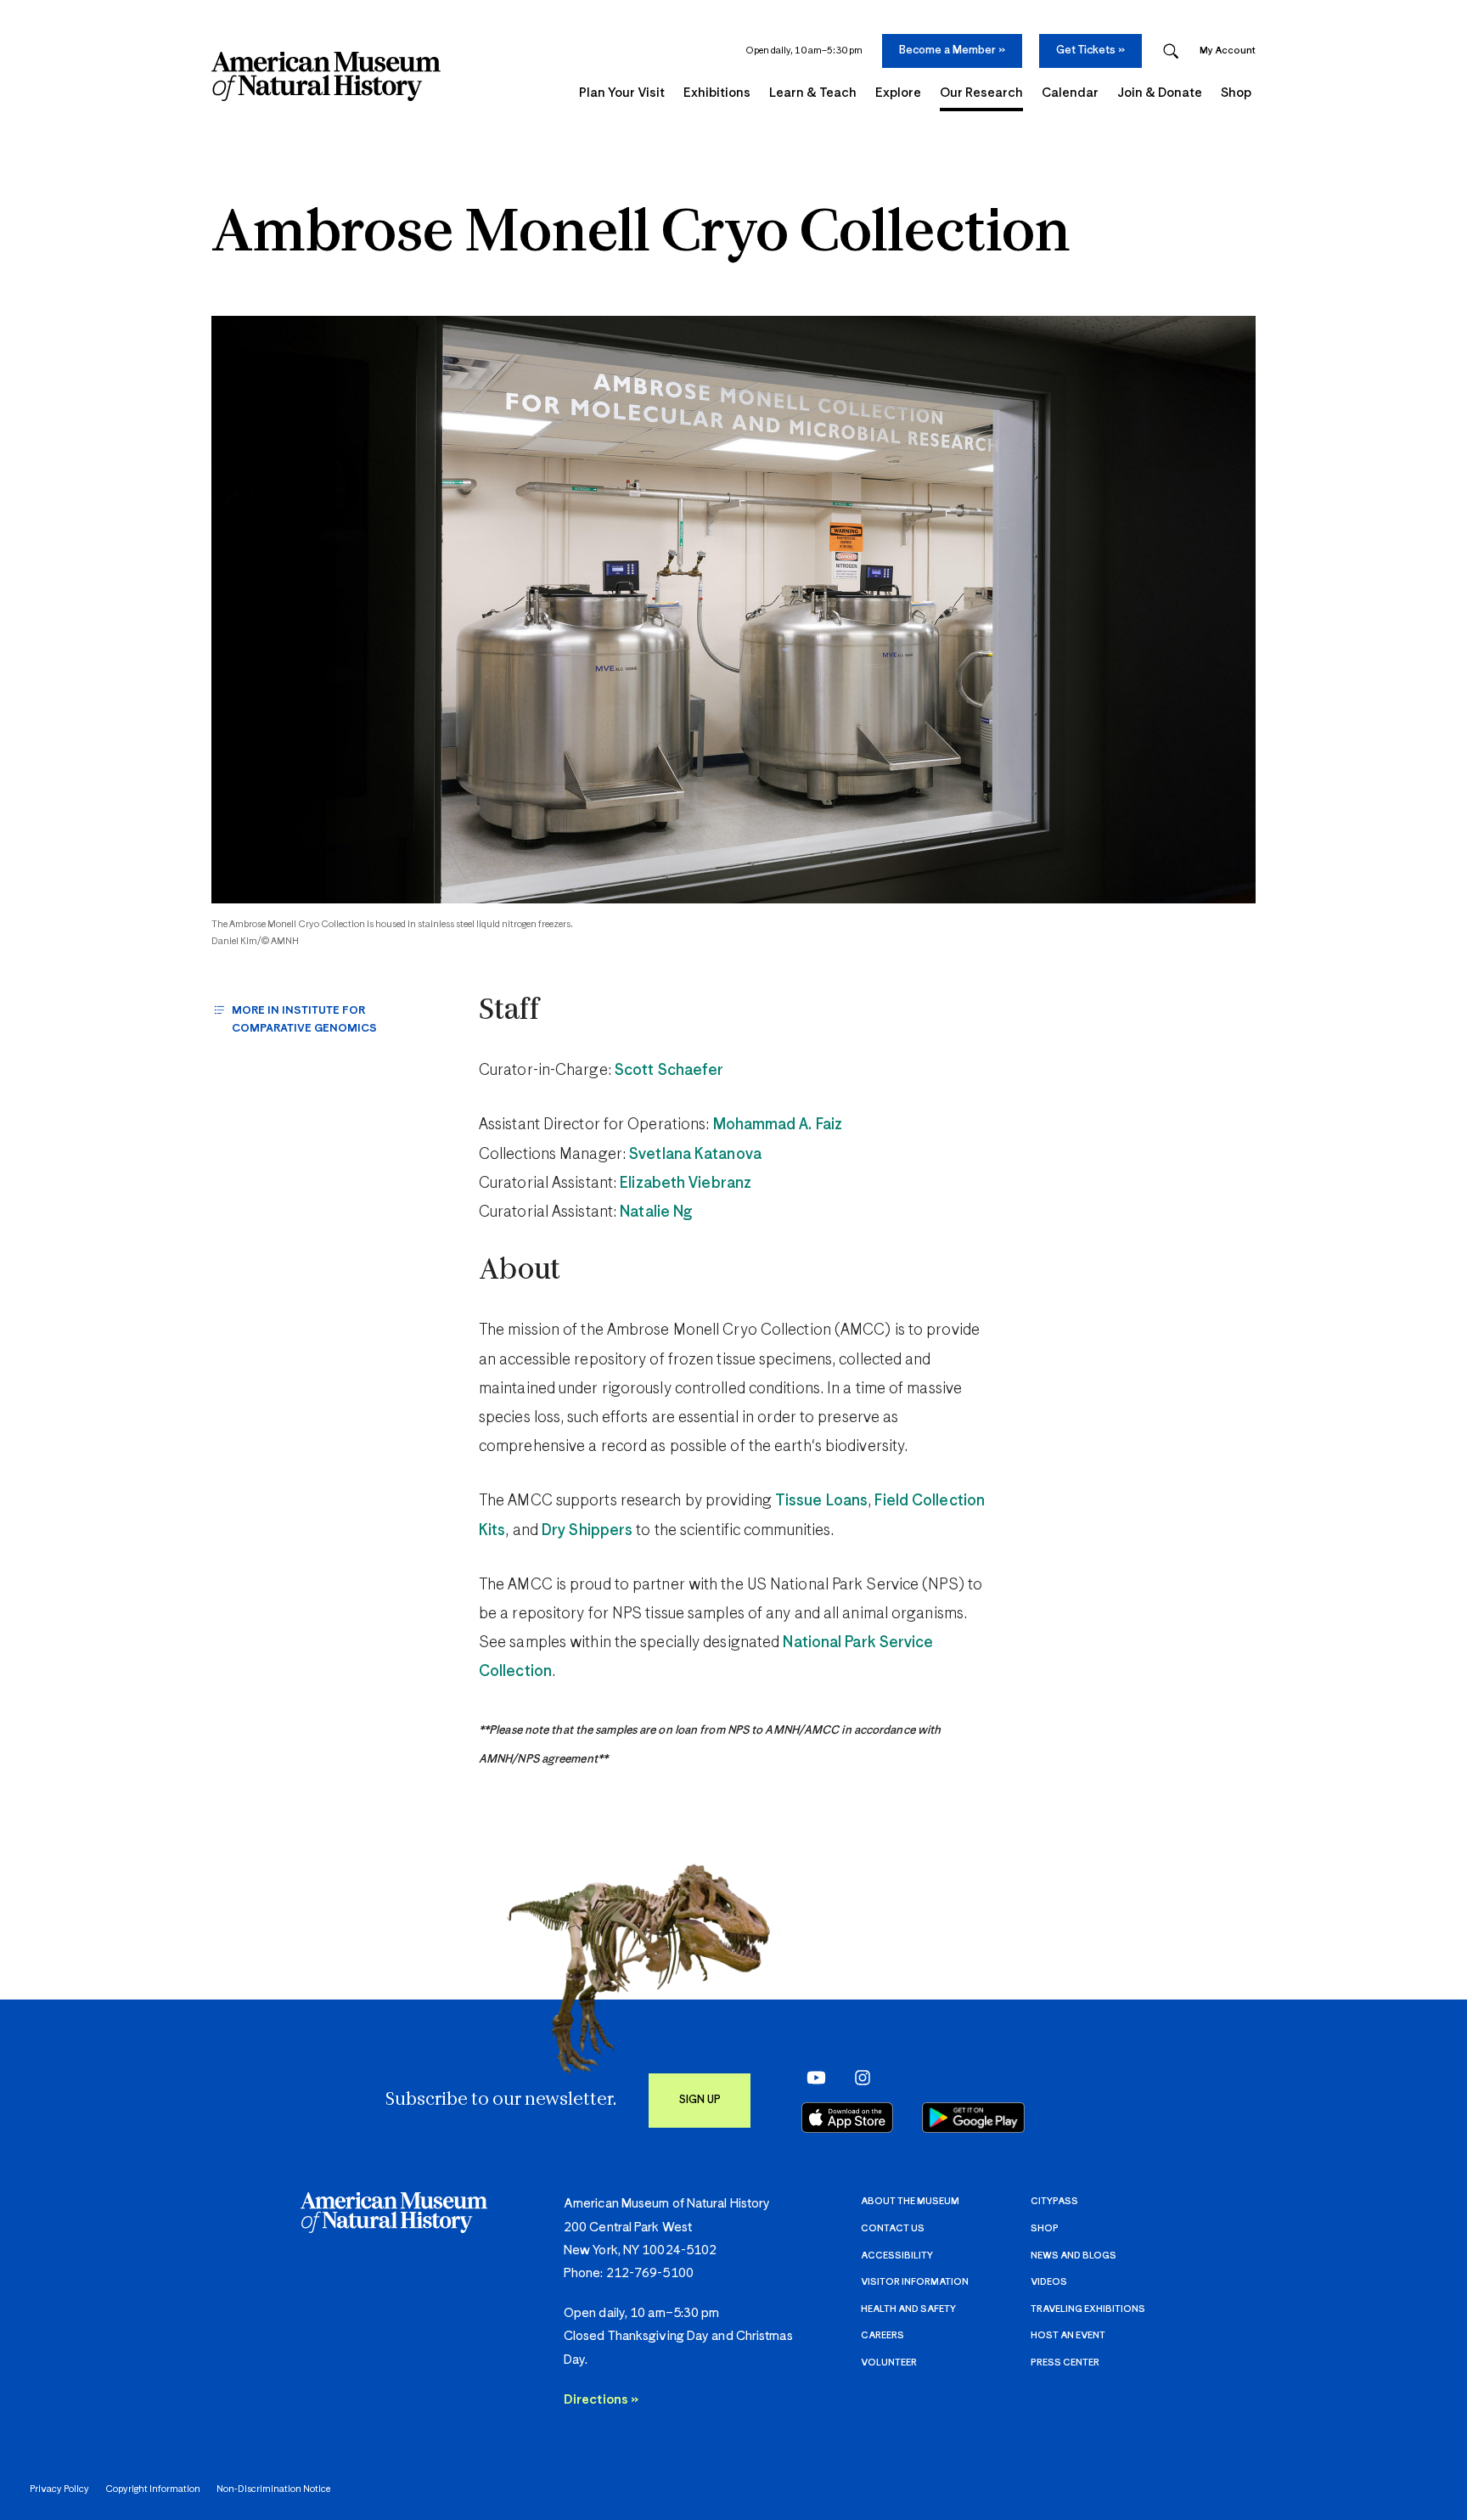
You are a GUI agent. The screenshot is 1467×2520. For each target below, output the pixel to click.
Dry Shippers (587, 1531)
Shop (1045, 2228)
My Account (1228, 51)
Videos (1049, 2282)
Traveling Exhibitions (1088, 2309)
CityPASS (1054, 2201)
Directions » (601, 2400)
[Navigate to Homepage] (326, 76)
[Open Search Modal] (1171, 51)
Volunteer (889, 2362)
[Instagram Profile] (857, 2078)
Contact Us (893, 2228)
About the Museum (910, 2201)
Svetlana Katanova (695, 1155)
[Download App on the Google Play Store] (973, 2118)
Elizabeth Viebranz (686, 1184)
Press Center (1065, 2362)
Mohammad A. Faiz (778, 1125)
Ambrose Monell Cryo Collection (641, 235)
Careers (882, 2335)
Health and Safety (908, 2309)
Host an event (1068, 2335)
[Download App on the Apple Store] (847, 2118)
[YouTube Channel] (812, 2078)
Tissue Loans (821, 1501)
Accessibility (897, 2256)
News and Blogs (1074, 2256)
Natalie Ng (656, 1212)
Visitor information (915, 2282)
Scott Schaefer (669, 1071)
